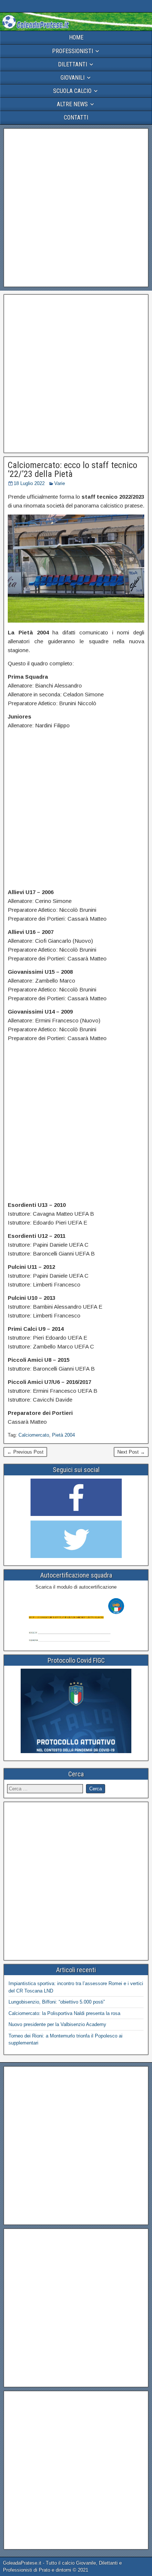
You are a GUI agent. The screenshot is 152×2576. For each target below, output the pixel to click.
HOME (76, 37)
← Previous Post (25, 1452)
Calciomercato (34, 1435)
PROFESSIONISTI (72, 51)
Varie (60, 483)
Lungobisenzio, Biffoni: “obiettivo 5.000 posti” (57, 2002)
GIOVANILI (72, 78)
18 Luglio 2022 (29, 483)
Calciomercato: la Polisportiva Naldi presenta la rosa (64, 2013)
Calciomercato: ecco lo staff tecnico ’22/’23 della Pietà (72, 470)
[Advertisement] (76, 208)
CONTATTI (76, 117)
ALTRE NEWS (72, 104)
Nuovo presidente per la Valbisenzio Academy (57, 2024)
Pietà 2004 (63, 1435)
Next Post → (131, 1452)
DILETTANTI (72, 64)
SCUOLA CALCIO (72, 91)
